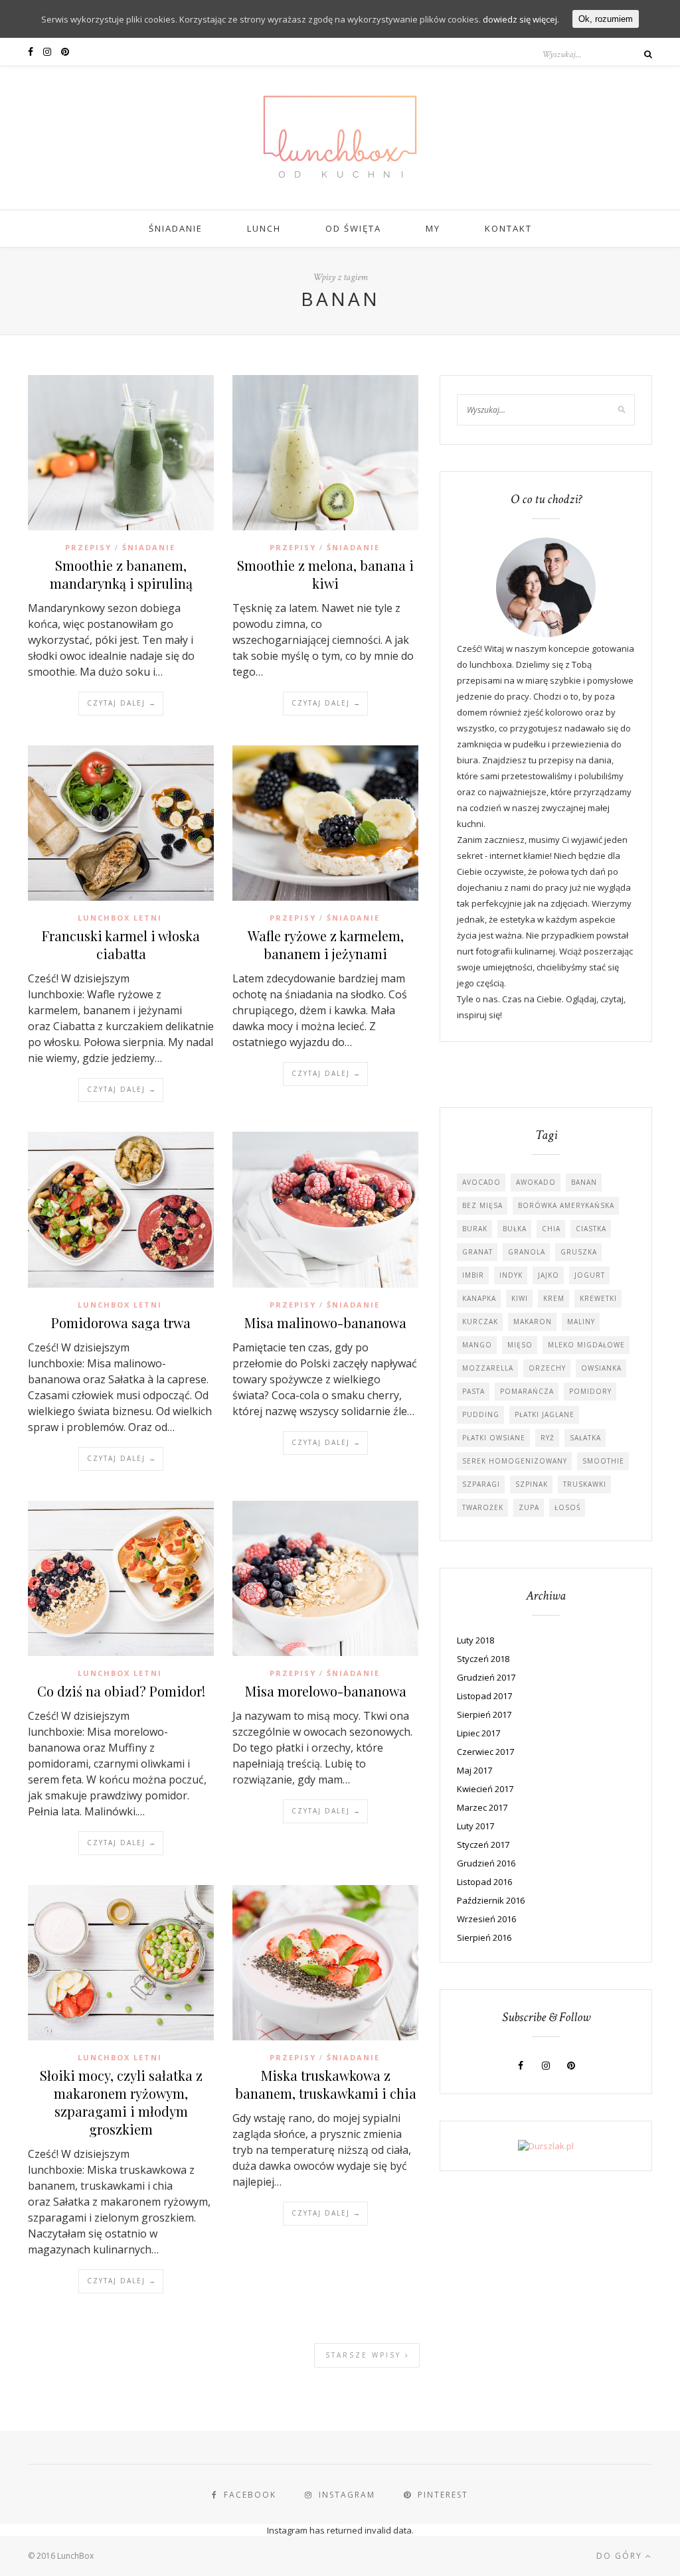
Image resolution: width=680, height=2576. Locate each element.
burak (475, 1229)
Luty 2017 (475, 1826)
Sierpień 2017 (484, 1714)
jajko (549, 1275)
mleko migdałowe (586, 1345)
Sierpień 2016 (484, 1937)
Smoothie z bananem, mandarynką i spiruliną (121, 574)
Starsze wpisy (365, 2355)
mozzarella (488, 1368)
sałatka (585, 1438)
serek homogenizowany (515, 1461)
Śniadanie (176, 228)
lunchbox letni (120, 918)
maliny (581, 1322)
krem (554, 1298)
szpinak (532, 1484)
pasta (473, 1391)
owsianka (601, 1368)
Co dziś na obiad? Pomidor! (121, 1691)
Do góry (621, 2556)
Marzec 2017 (482, 1807)
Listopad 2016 (484, 1882)
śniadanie (149, 547)
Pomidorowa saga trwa (121, 1323)
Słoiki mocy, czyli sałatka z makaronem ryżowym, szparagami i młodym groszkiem (121, 2102)
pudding (481, 1414)
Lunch (264, 228)
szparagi (481, 1484)
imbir (473, 1275)
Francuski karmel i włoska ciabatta (121, 945)
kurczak (480, 1322)
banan (584, 1182)
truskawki (585, 1484)
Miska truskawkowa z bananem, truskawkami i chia (326, 2084)
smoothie (603, 1461)
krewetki (598, 1298)
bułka (515, 1229)
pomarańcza (527, 1391)
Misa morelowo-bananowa (326, 1691)
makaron (533, 1322)
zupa (529, 1507)
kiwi (520, 1298)
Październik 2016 (491, 1900)
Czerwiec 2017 (485, 1752)
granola (527, 1252)
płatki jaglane (545, 1414)
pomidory (590, 1391)
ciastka (591, 1229)
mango (477, 1345)
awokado (536, 1182)
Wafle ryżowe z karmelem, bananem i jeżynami (326, 945)
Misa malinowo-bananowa (325, 1323)
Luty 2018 (475, 1640)
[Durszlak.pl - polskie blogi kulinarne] (546, 2146)
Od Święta (353, 228)
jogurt (590, 1275)
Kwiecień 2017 (485, 1789)
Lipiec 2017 (478, 1733)
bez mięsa (482, 1205)
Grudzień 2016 (486, 1863)
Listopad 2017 (484, 1696)
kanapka (479, 1298)
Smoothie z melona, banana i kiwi (325, 574)
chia (551, 1229)
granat (477, 1252)
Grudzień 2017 (486, 1677)
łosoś (567, 1507)
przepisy (88, 547)
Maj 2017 (474, 1770)
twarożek (483, 1507)
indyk (511, 1275)
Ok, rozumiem (606, 19)
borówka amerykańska (566, 1205)
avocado (481, 1182)
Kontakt (508, 228)
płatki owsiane (494, 1438)
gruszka (579, 1252)
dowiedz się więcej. (521, 19)
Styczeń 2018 (483, 1659)
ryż (548, 1438)
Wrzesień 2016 (486, 1919)
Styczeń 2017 (483, 1845)
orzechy (547, 1368)
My (433, 228)
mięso (520, 1345)
